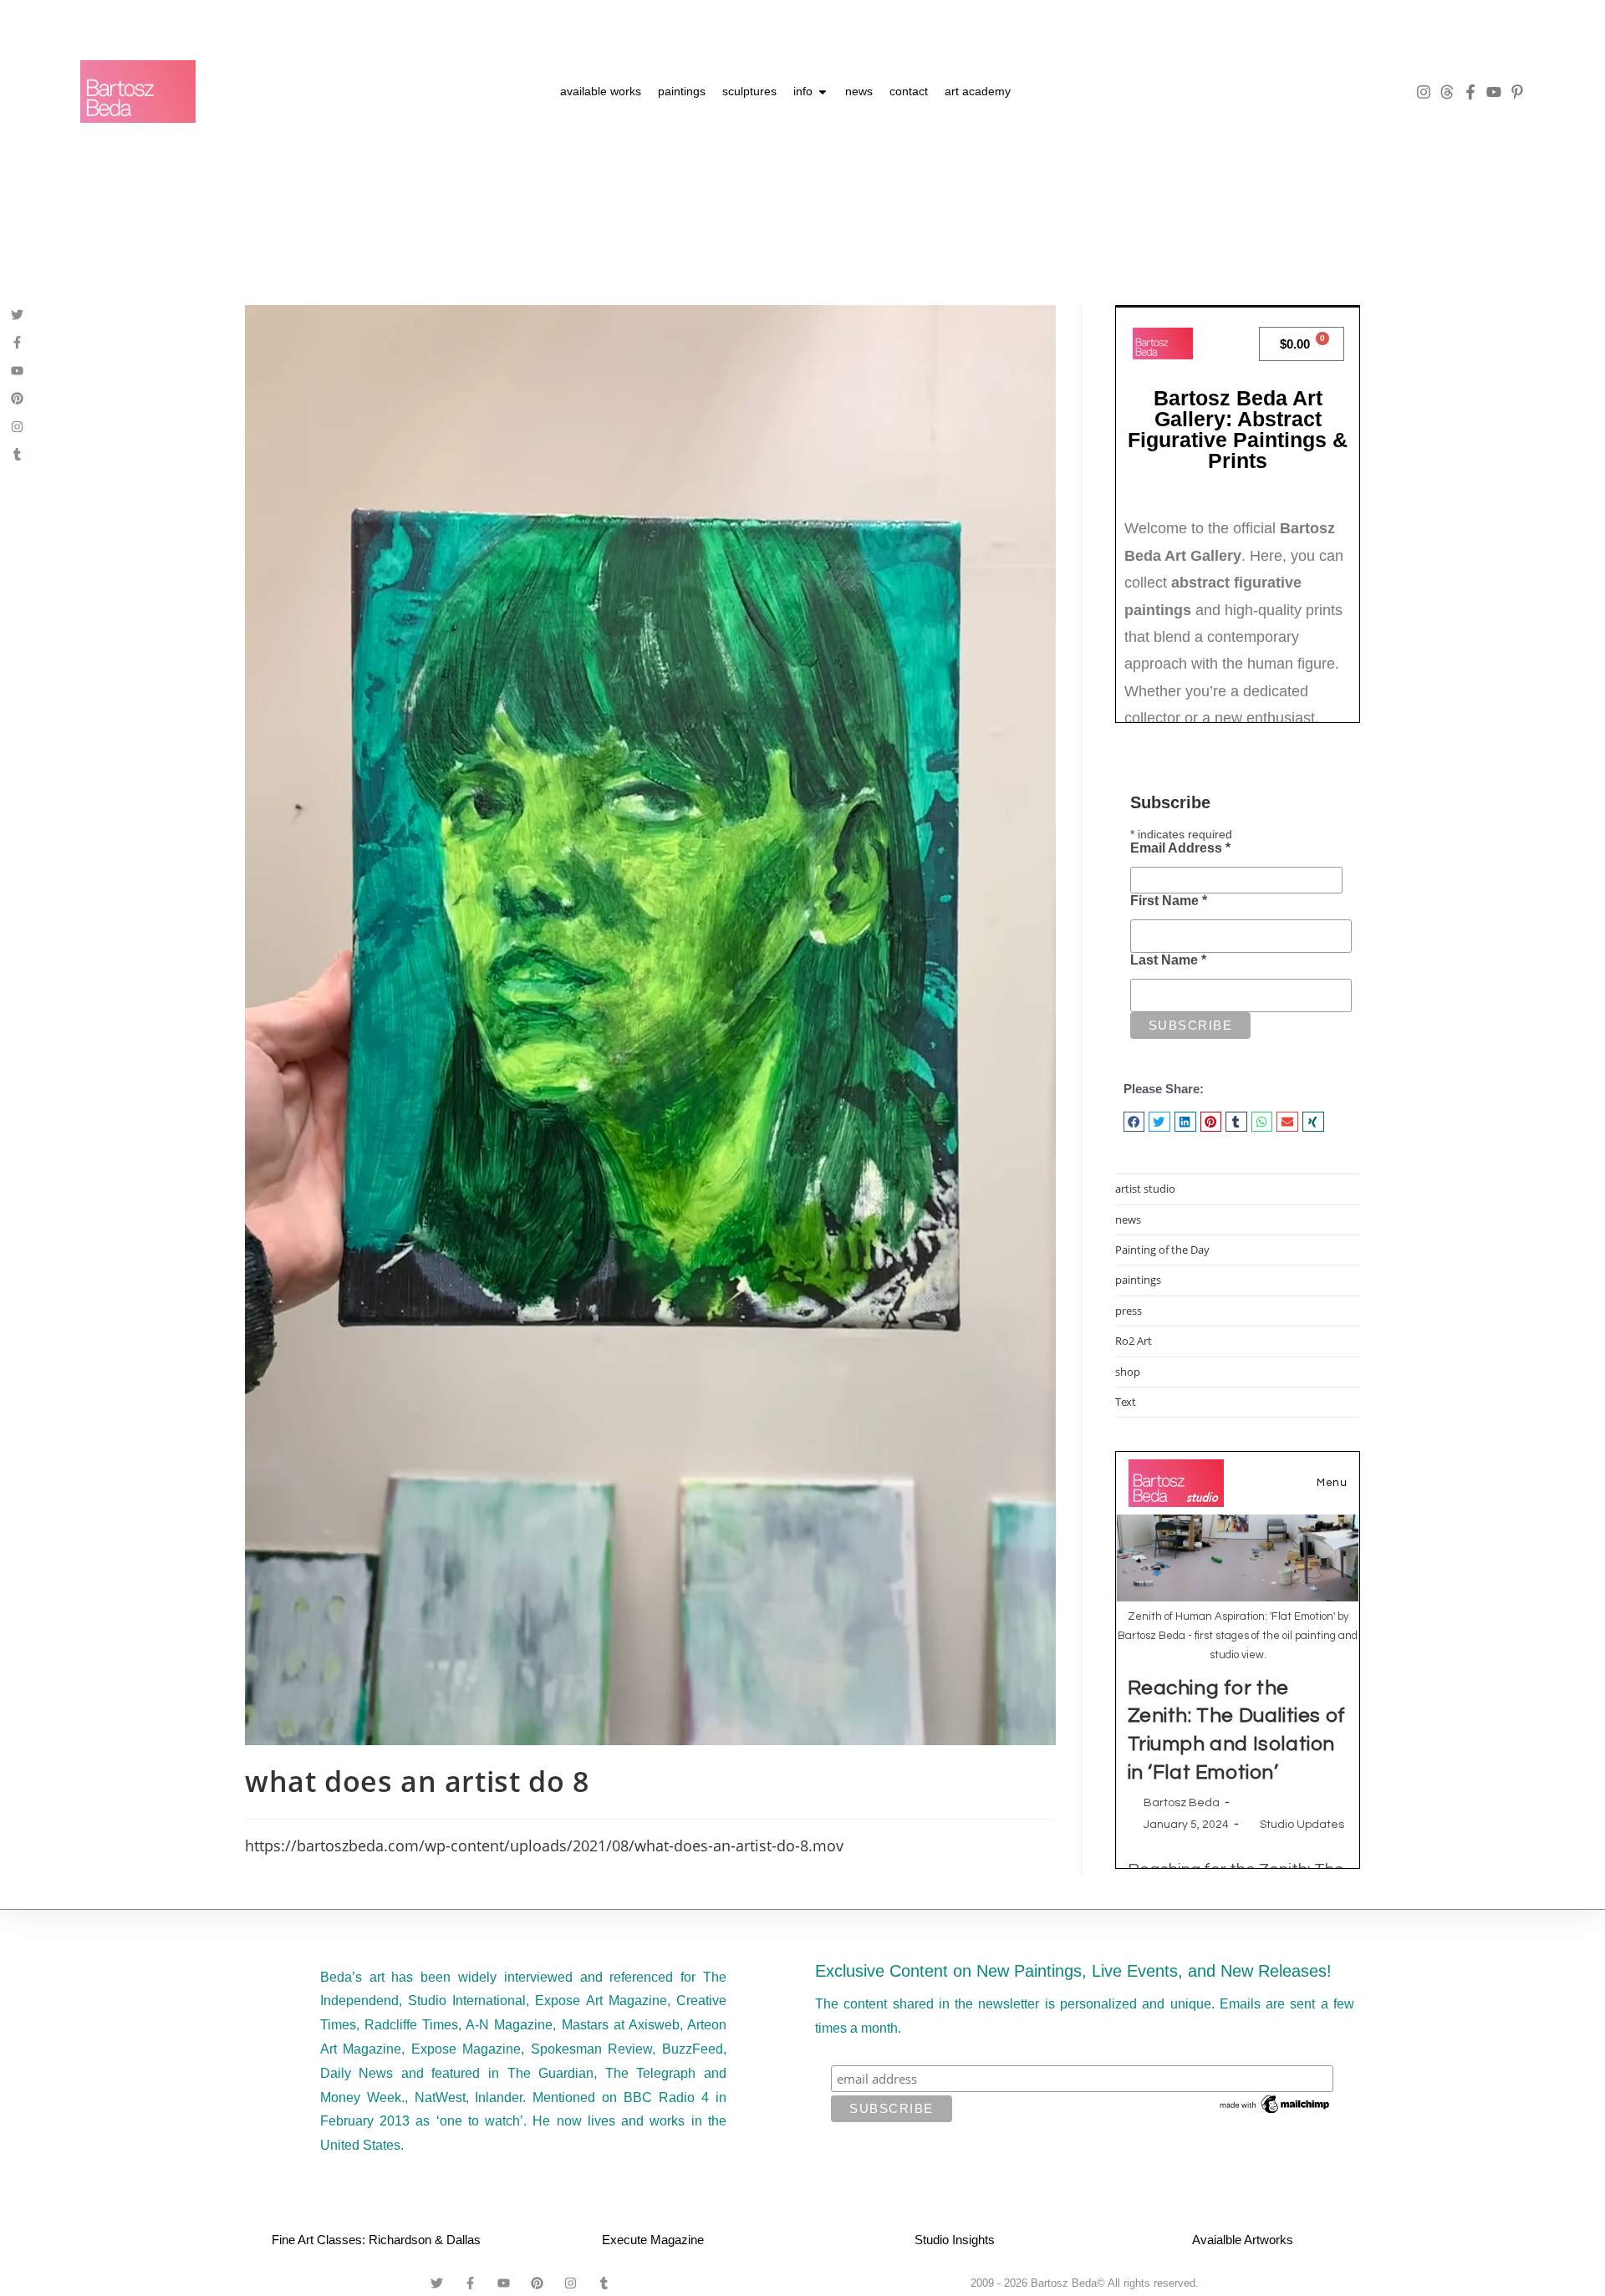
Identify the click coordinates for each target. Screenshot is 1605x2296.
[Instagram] (1424, 92)
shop (1128, 1372)
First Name (1169, 901)
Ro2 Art (1134, 1341)
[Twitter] (17, 315)
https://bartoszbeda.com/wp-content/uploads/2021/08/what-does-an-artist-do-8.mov (544, 1845)
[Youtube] (1494, 92)
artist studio (1145, 1189)
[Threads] (1447, 92)
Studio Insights (955, 2240)
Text (1126, 1402)
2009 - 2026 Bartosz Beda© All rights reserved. (1085, 2283)
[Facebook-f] (1470, 92)
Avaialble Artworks (1243, 2240)
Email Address (1180, 848)
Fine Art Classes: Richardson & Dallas (376, 2240)
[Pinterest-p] (1517, 92)
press (1129, 1311)
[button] (1134, 1122)
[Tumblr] (17, 454)
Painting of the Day (1162, 1250)
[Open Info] (823, 92)
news (1128, 1219)
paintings (1138, 1280)
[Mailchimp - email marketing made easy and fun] (1276, 2104)
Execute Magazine (653, 2240)
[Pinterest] (17, 398)
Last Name (1168, 960)
